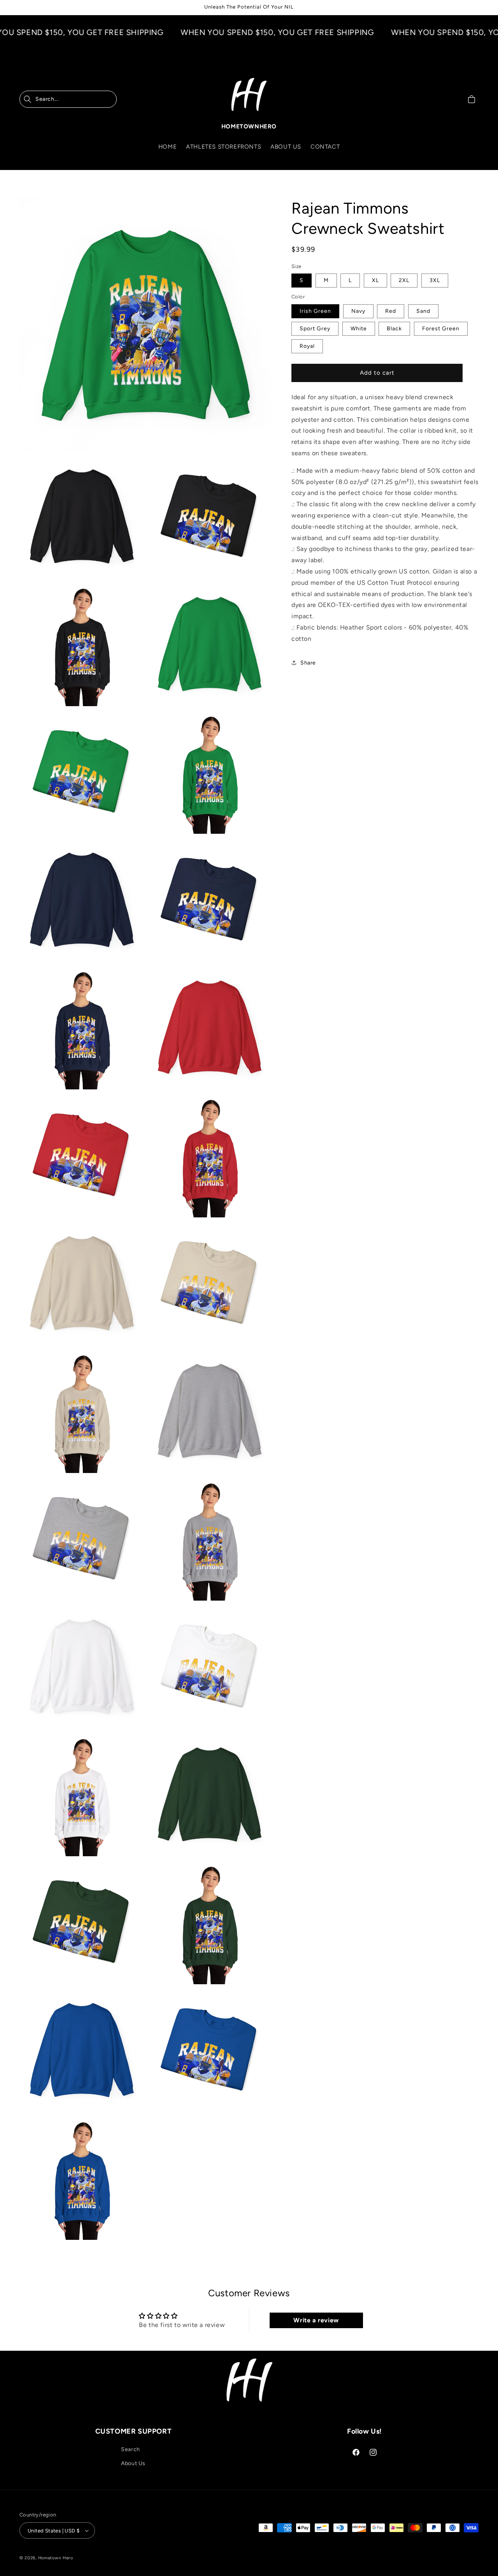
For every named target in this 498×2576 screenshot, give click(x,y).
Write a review (316, 2320)
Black (394, 329)
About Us (133, 2463)
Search (131, 2449)
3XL (435, 280)
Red (391, 311)
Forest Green (441, 329)
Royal (307, 346)
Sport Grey (315, 329)
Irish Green (315, 311)
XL (375, 280)
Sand (423, 311)
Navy (358, 311)
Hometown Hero (56, 2558)
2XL (404, 280)
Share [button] (308, 662)
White (359, 329)
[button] (68, 99)
